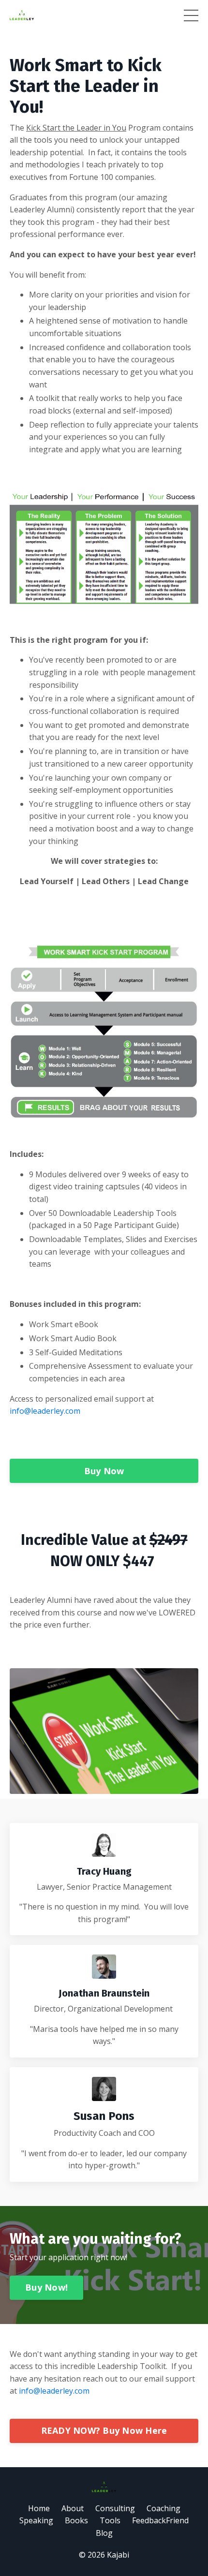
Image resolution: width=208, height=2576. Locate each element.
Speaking (36, 2520)
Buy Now (104, 1471)
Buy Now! (46, 2287)
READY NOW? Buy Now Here (104, 2430)
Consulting (115, 2508)
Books (76, 2520)
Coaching (163, 2508)
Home (39, 2508)
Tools (110, 2520)
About (73, 2508)
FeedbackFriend (160, 2520)
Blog (104, 2533)
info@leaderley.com (45, 1411)
